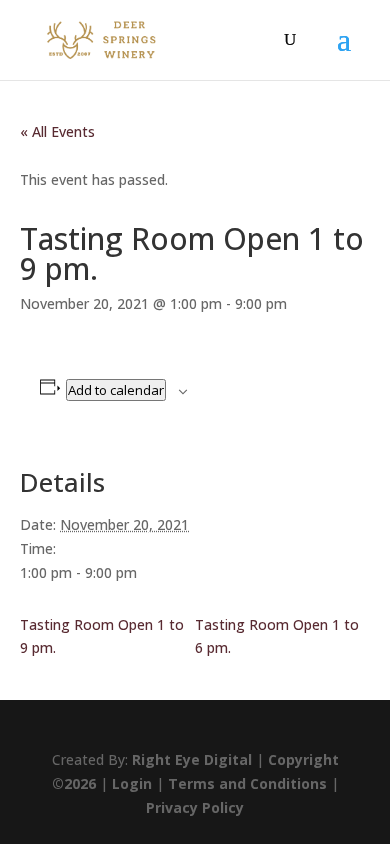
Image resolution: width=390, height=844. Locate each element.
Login (132, 783)
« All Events (57, 131)
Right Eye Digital (192, 759)
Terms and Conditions (247, 783)
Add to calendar (116, 390)
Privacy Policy (195, 807)
